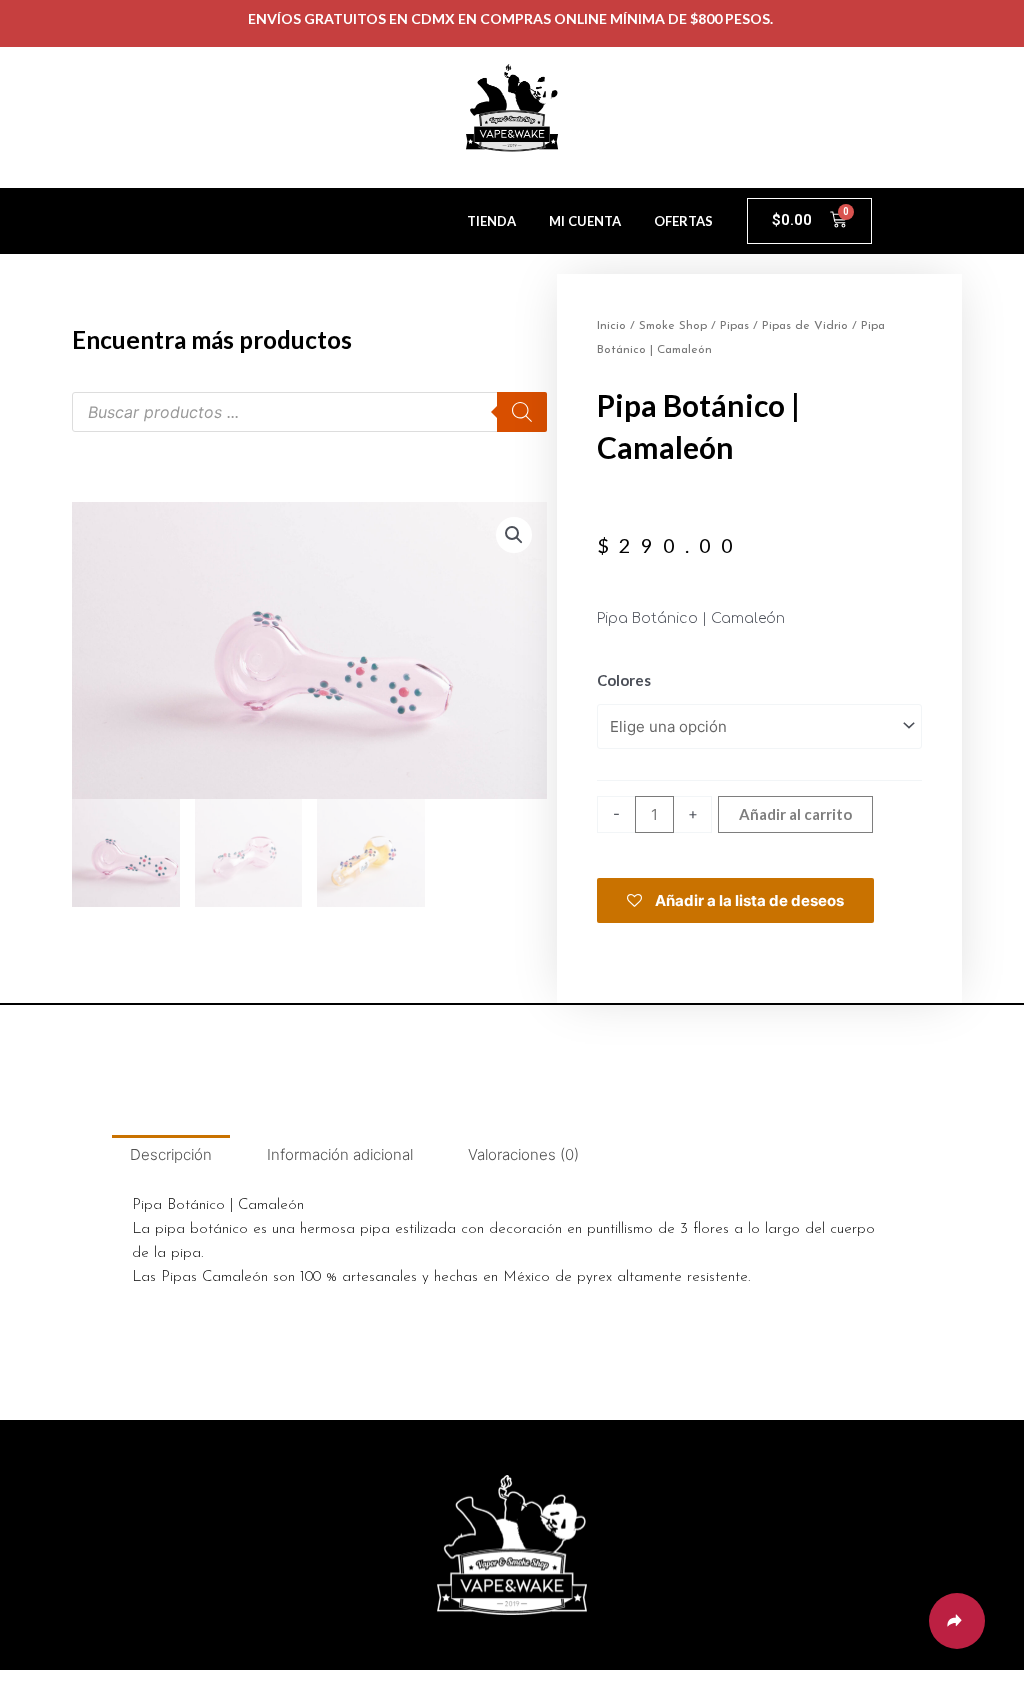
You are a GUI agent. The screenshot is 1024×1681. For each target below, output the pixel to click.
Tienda (491, 221)
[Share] (957, 1621)
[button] (514, 535)
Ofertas (683, 221)
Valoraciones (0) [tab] (523, 1154)
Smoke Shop (673, 326)
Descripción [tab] (171, 1154)
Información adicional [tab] (340, 1154)
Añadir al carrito (795, 814)
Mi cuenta (585, 221)
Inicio (611, 326)
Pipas (734, 326)
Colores (624, 680)
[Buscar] (522, 412)
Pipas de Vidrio (805, 326)
